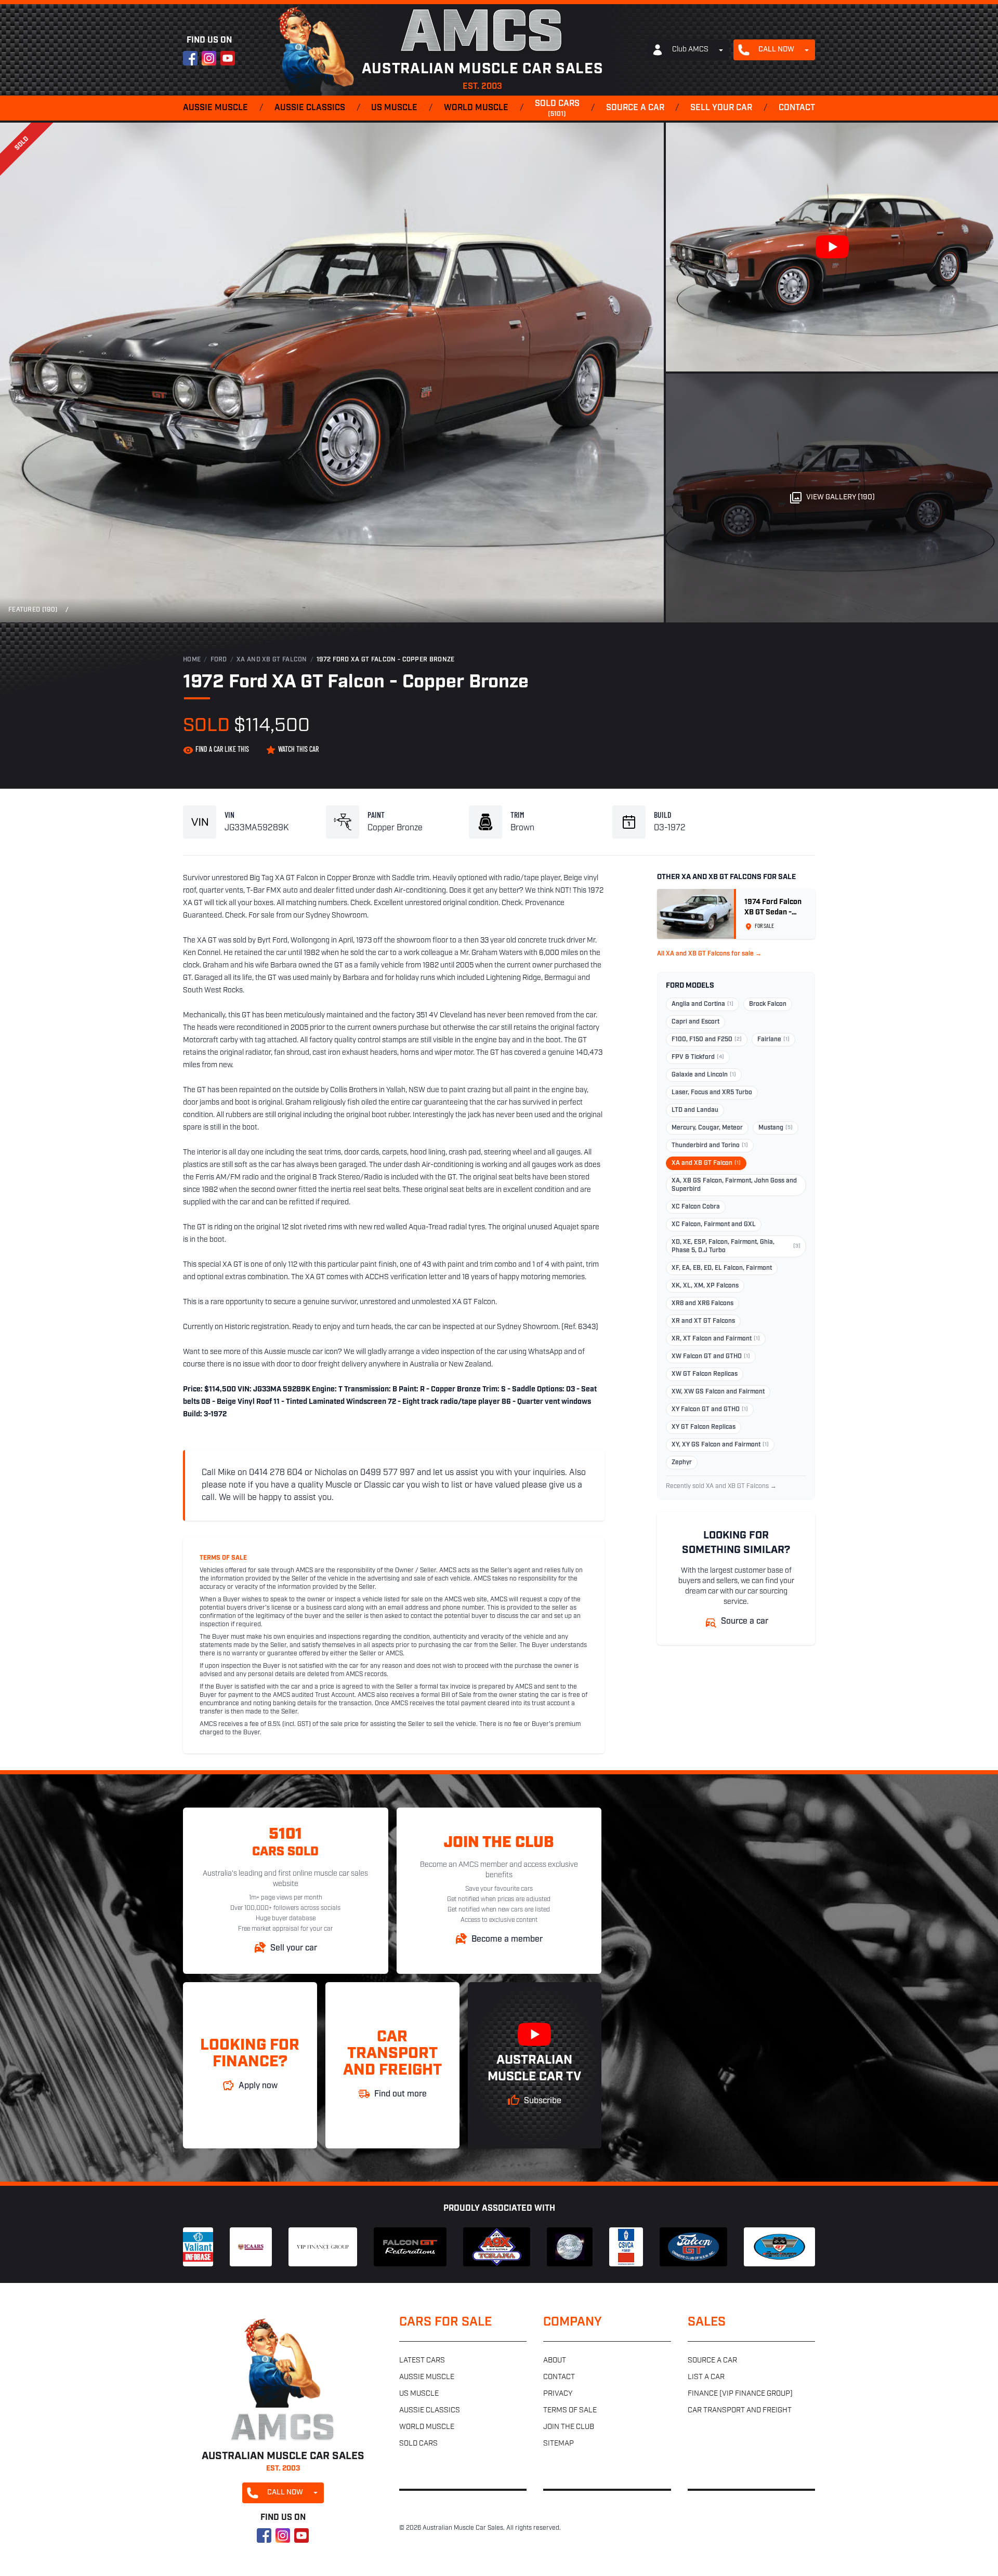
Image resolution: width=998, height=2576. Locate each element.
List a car (706, 2377)
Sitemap (559, 2444)
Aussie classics (310, 108)
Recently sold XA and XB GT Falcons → (721, 1486)
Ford (219, 660)
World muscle (476, 108)
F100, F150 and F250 (707, 1040)
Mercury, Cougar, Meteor (707, 1128)
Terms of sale (570, 2411)
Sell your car (721, 108)
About (555, 2361)
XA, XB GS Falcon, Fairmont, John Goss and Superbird (734, 1185)
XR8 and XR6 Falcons (702, 1304)
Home (192, 660)
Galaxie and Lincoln (704, 1075)
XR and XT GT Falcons (703, 1321)
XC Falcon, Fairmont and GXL (714, 1225)
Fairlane (773, 1040)
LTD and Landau (695, 1110)
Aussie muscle (215, 108)
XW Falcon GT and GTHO (711, 1357)
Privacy (558, 2394)
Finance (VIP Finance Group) (740, 2394)
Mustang (776, 1128)
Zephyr (682, 1463)
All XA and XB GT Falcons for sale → (709, 954)
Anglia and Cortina (702, 1004)
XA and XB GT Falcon (272, 660)
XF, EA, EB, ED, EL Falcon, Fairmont (722, 1268)
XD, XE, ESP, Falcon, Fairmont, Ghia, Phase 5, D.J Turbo (736, 1246)
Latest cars (422, 2361)
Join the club (569, 2427)
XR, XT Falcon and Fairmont (716, 1339)
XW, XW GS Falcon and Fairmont (718, 1392)
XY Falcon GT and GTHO (710, 1410)
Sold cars (557, 109)
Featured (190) (33, 610)
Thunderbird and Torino (710, 1146)
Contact (797, 108)
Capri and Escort (695, 1022)
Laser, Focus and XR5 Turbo (712, 1093)
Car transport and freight (740, 2411)
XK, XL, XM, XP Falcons (705, 1286)
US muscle (394, 108)
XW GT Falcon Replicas (705, 1374)
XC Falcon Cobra (696, 1207)
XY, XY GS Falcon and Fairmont (720, 1445)
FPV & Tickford (698, 1057)
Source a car (635, 108)
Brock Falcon (768, 1004)
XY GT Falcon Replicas (704, 1427)
